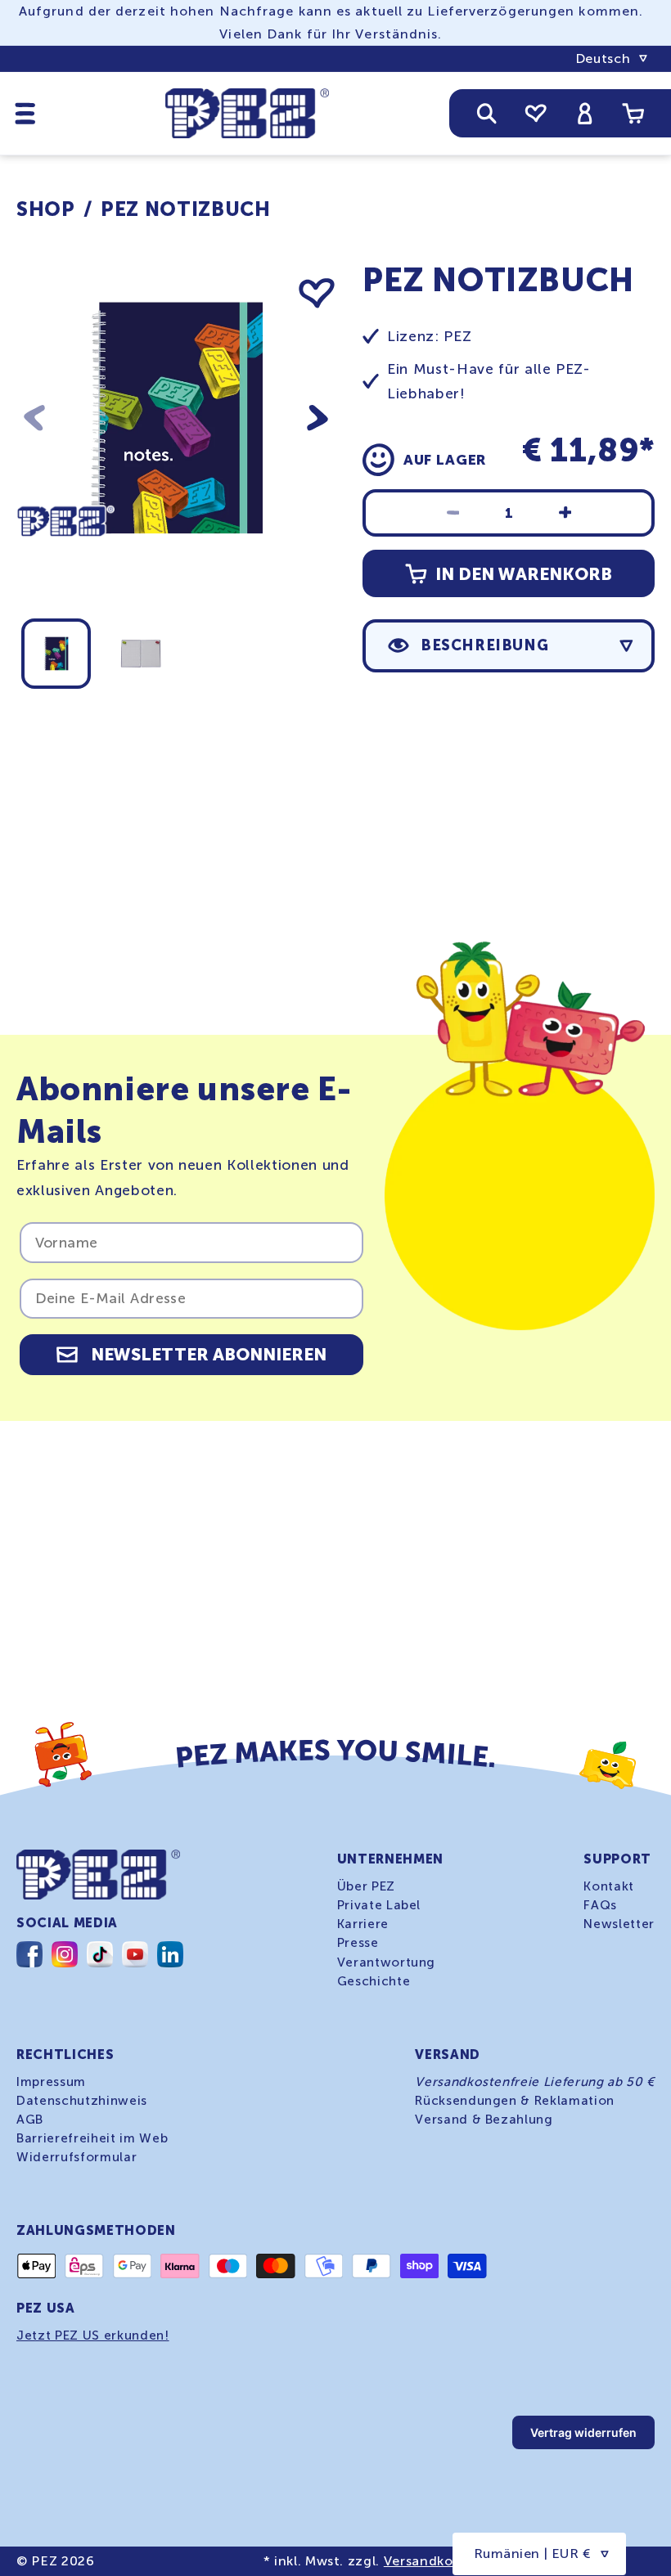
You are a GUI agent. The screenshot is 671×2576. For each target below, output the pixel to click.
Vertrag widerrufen (583, 2432)
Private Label (379, 1905)
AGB (30, 2120)
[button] (25, 113)
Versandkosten (433, 2561)
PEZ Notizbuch (186, 209)
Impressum (51, 2082)
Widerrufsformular (77, 2157)
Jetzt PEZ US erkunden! (93, 2335)
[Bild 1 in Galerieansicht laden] (56, 654)
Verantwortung (387, 1962)
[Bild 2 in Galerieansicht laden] (141, 654)
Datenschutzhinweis (82, 2101)
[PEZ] (65, 565)
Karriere (363, 1924)
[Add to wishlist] (317, 294)
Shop (46, 209)
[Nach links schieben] (34, 418)
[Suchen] (487, 113)
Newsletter (619, 1924)
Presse (358, 1943)
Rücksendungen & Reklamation (515, 2101)
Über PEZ (366, 1886)
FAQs (600, 1905)
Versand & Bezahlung (484, 2120)
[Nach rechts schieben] (317, 418)
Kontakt (609, 1886)
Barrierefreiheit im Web (92, 2138)
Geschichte (374, 1981)
